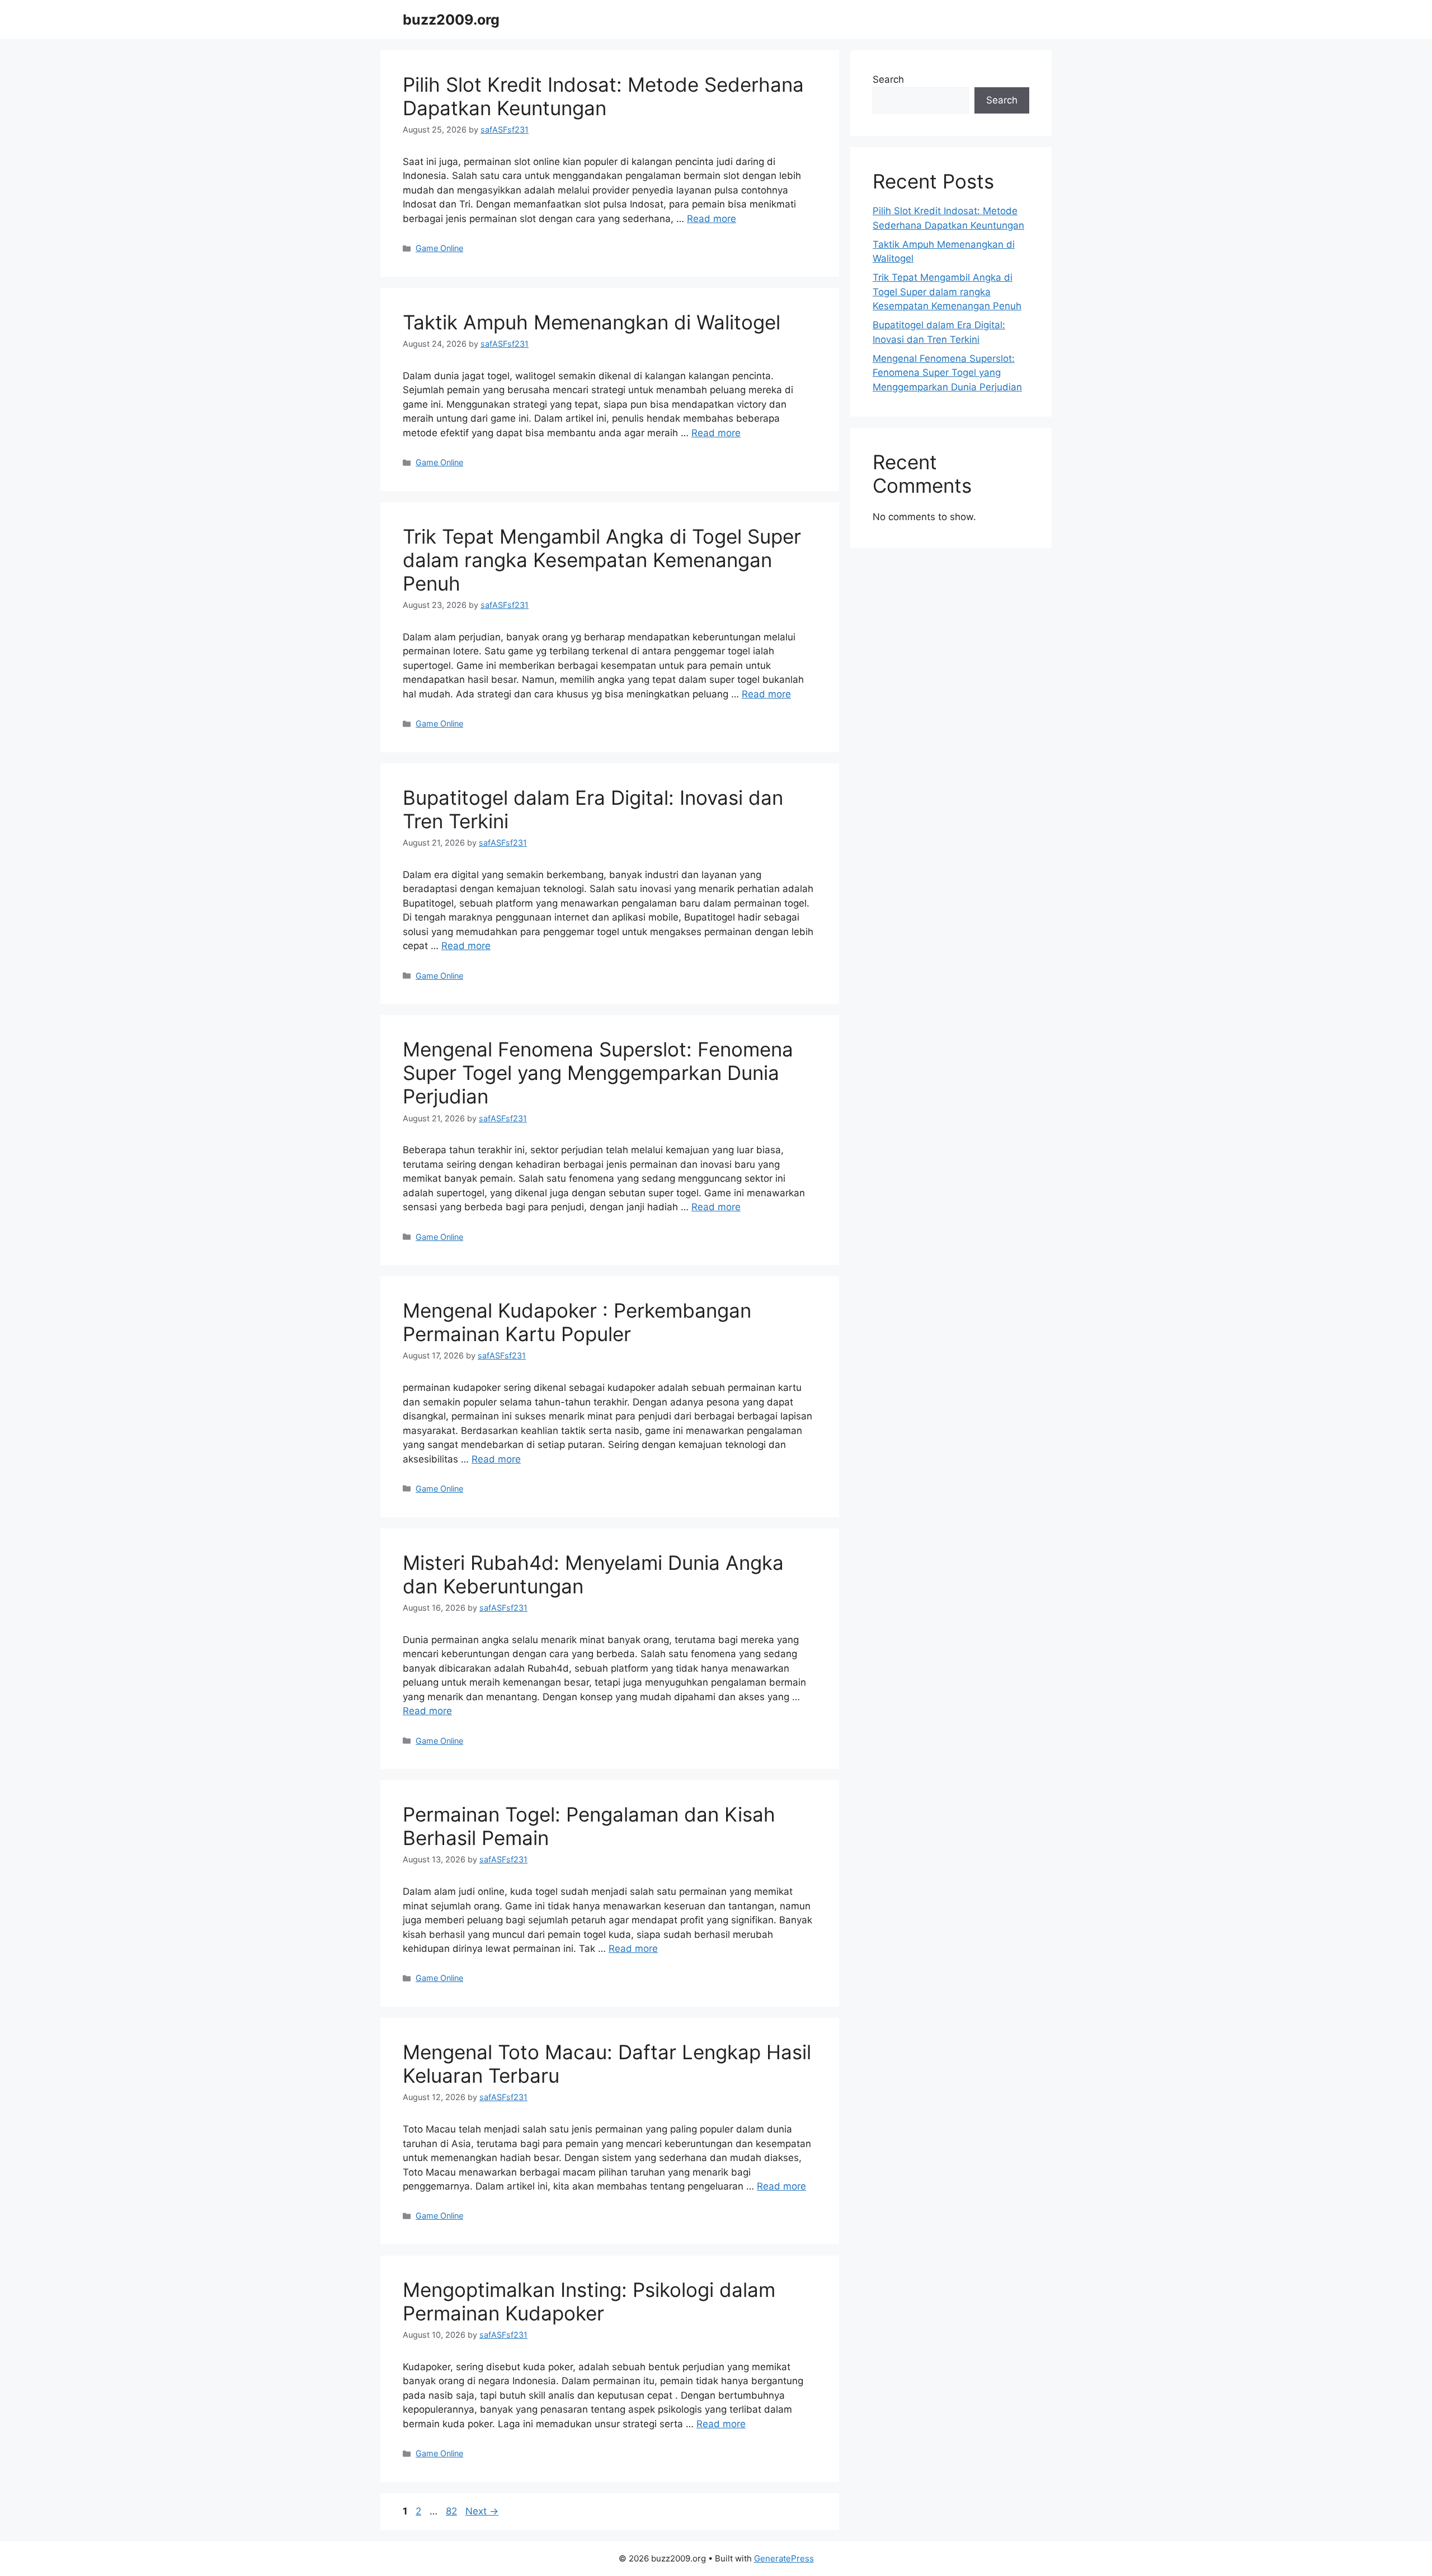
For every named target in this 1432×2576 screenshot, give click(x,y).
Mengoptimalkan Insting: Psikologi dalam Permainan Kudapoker (589, 2301)
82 (453, 2511)
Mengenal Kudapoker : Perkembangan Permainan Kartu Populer (577, 1322)
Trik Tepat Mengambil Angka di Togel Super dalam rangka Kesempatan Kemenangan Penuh (602, 560)
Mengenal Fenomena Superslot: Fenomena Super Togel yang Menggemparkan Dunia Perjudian (598, 1073)
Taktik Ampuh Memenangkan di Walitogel (592, 322)
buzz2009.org (451, 20)
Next (482, 2511)
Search (888, 79)
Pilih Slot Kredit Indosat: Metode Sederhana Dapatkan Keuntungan (603, 96)
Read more (712, 219)
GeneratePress (784, 2558)
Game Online (439, 248)
